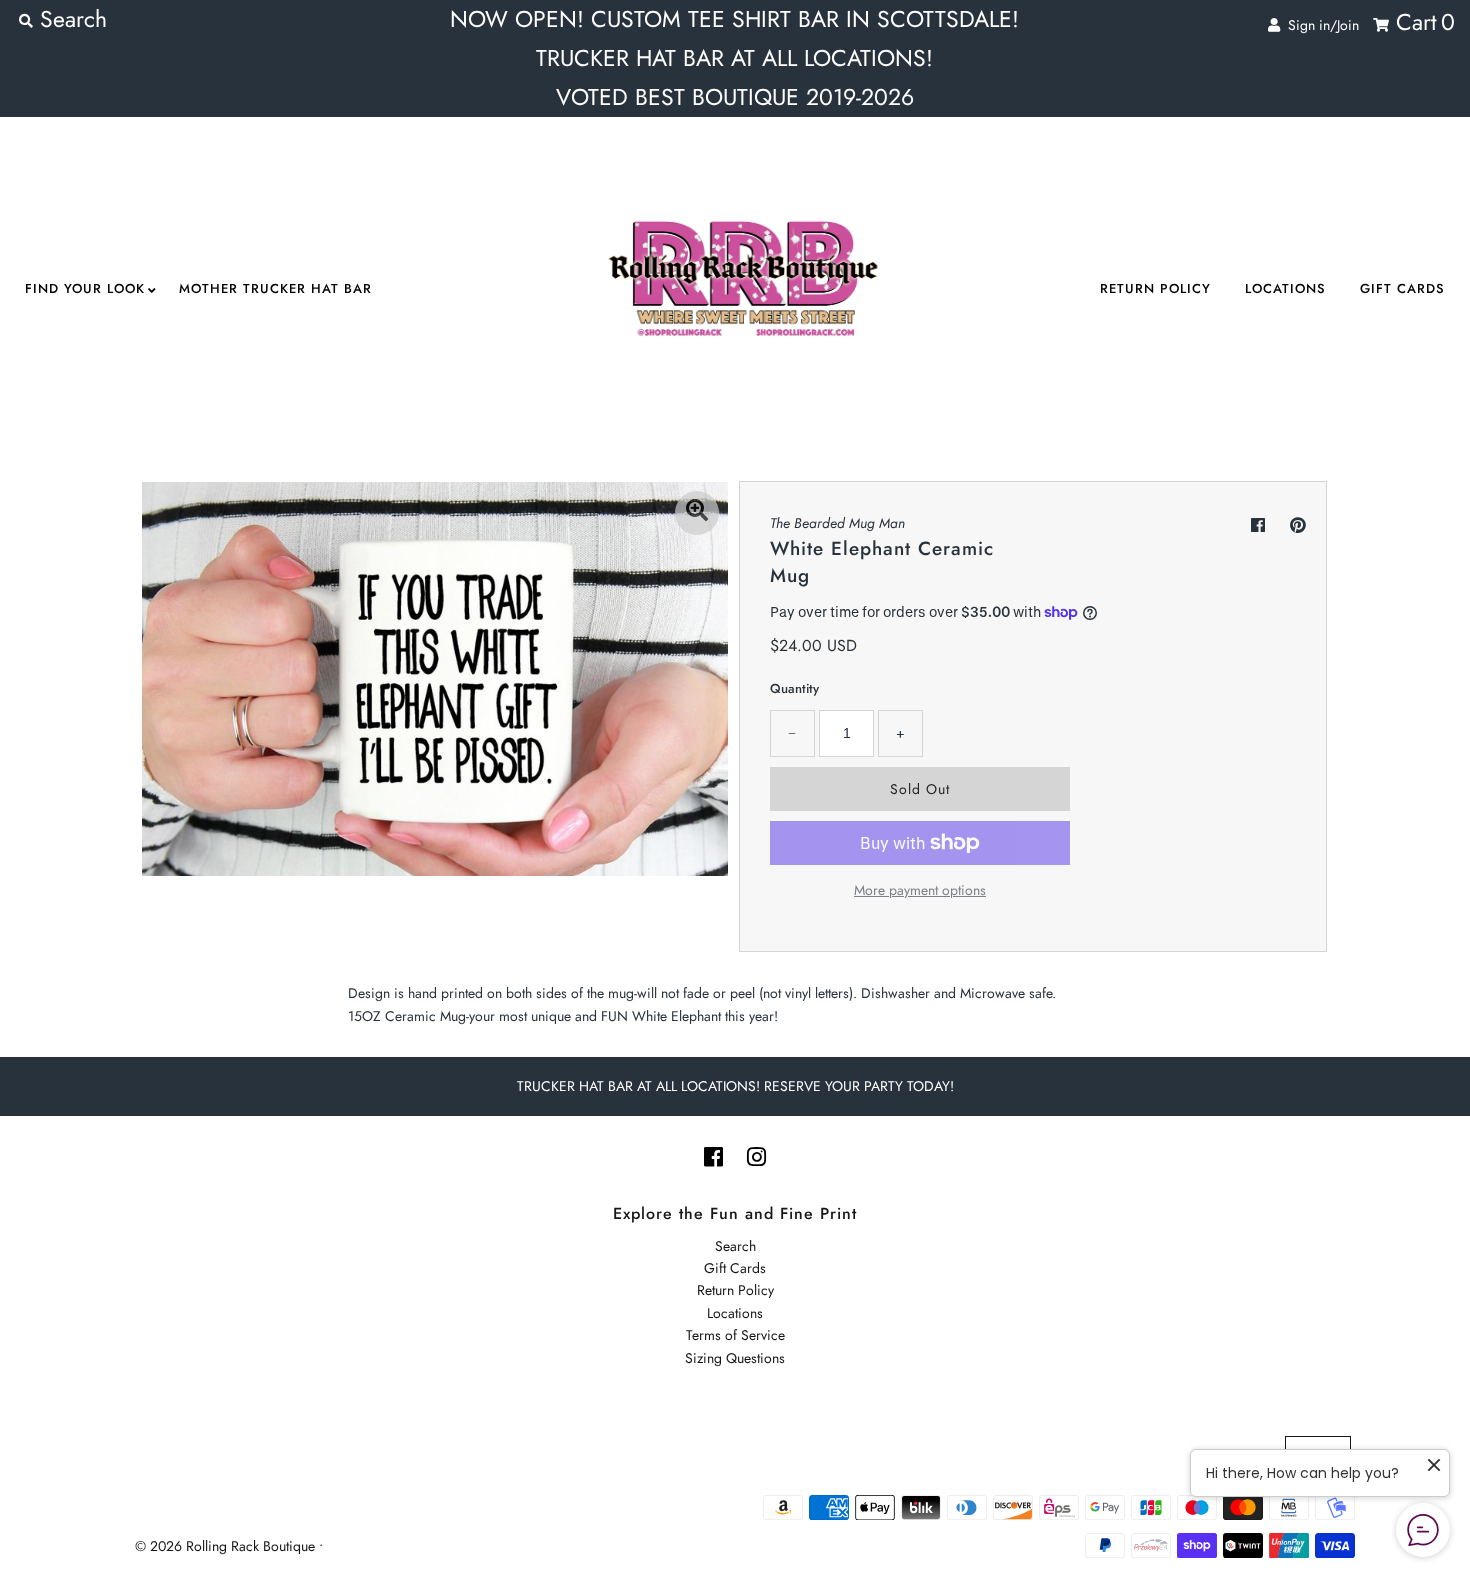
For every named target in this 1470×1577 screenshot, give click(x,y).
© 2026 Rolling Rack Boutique (227, 1546)
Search (735, 1246)
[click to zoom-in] (697, 513)
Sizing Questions (735, 1358)
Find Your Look (85, 288)
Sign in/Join (1319, 25)
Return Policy (1155, 288)
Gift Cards (1402, 288)
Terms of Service (735, 1335)
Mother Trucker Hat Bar (275, 288)
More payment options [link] (920, 890)
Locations (1285, 288)
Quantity (794, 688)
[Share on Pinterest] (1298, 525)
